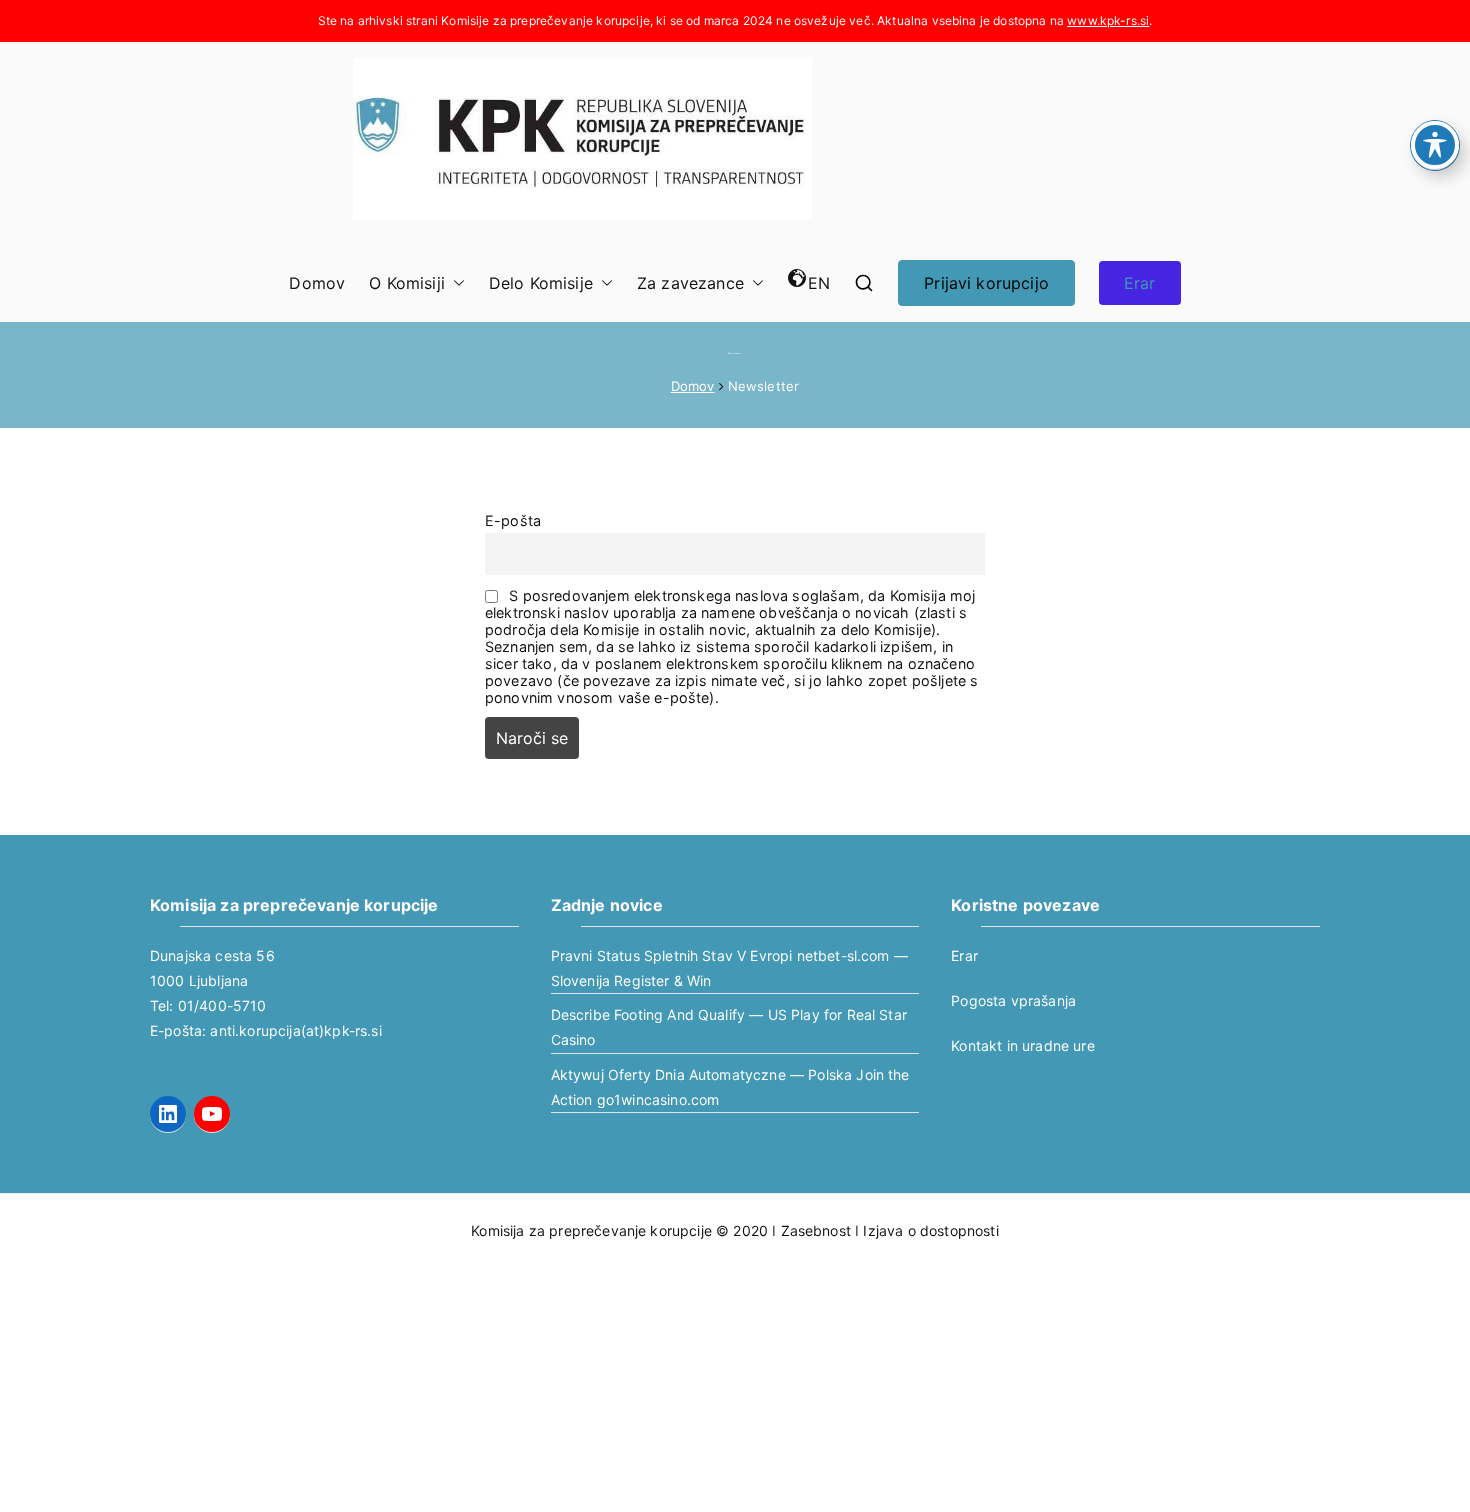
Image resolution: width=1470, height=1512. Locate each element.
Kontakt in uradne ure (1022, 1045)
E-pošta (513, 520)
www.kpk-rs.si (1108, 20)
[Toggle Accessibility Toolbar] (1435, 145)
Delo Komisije (541, 283)
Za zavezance (690, 283)
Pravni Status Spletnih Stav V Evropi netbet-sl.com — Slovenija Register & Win (729, 968)
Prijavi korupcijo (986, 283)
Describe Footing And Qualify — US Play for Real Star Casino (729, 1027)
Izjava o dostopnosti (930, 1230)
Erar (1140, 283)
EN (819, 283)
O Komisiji (407, 283)
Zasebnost (816, 1230)
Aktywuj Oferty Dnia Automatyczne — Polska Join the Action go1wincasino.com (730, 1087)
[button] (455, 283)
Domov (317, 283)
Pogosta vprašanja (1013, 1000)
